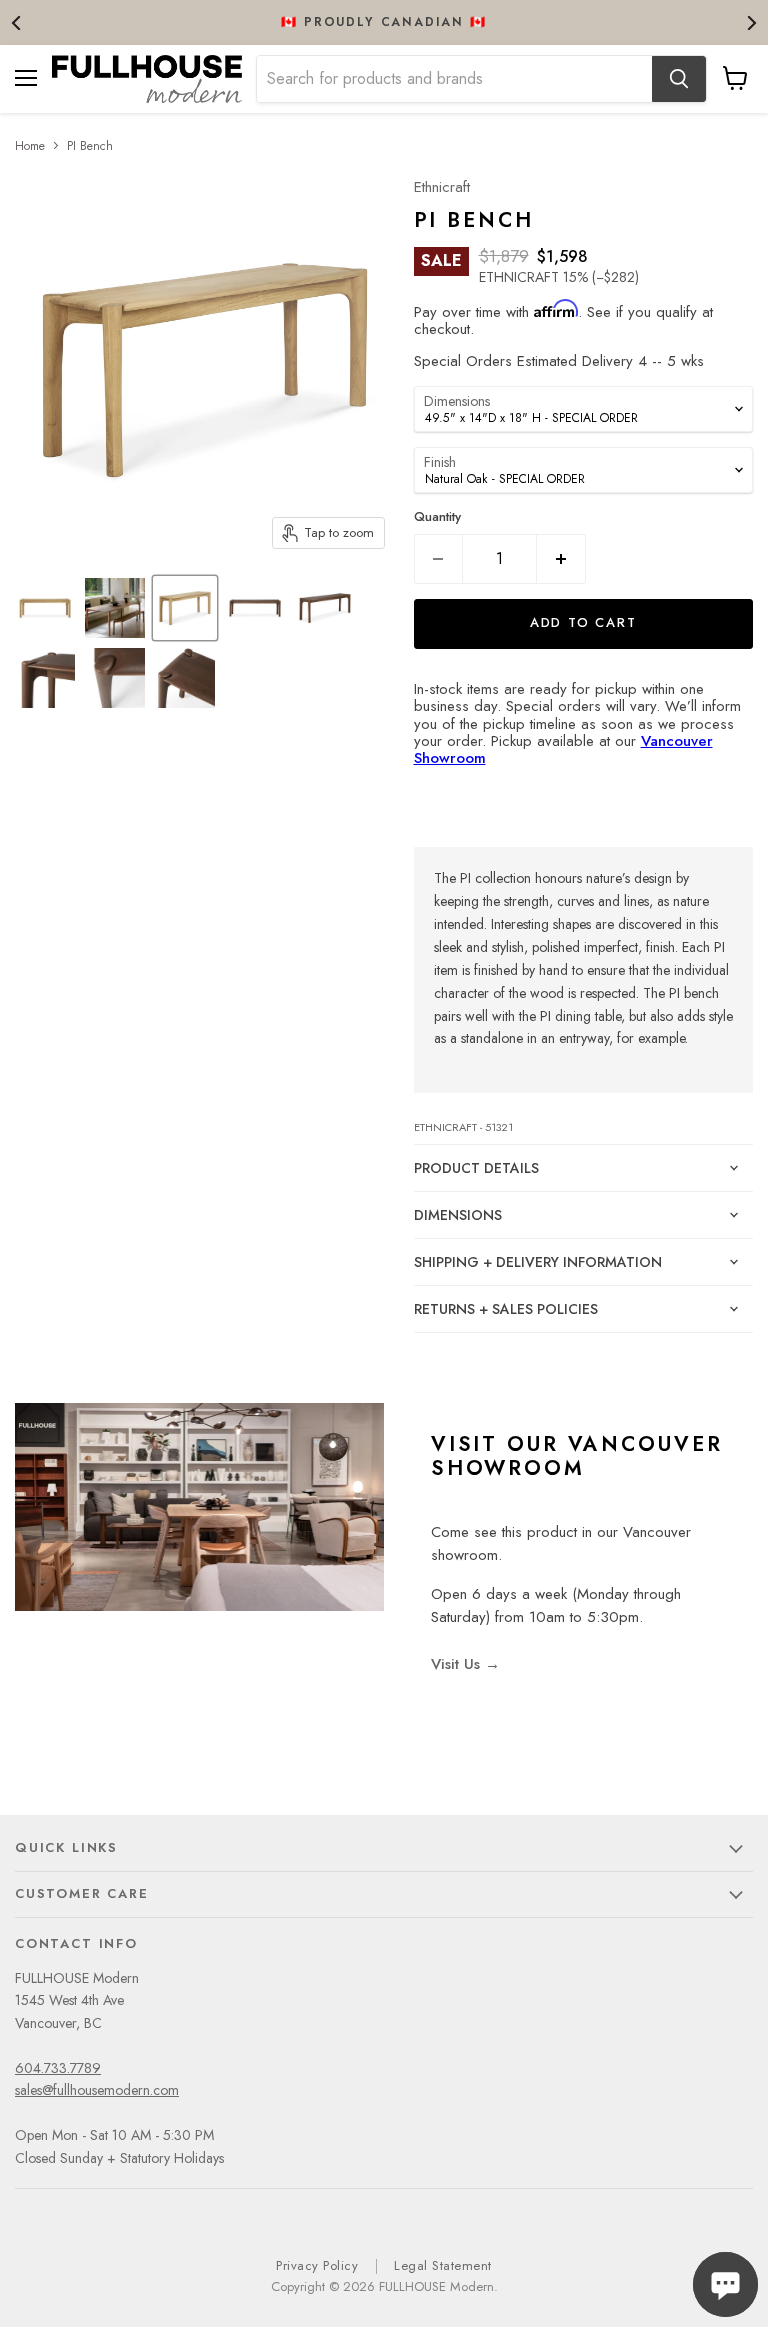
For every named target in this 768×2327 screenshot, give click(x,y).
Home (30, 146)
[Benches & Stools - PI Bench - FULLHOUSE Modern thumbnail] (45, 608)
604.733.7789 (58, 2068)
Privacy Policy (317, 2265)
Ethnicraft (442, 187)
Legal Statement (443, 2265)
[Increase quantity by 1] (561, 559)
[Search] (679, 79)
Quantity (437, 516)
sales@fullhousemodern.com (97, 2090)
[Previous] (17, 22)
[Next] (750, 22)
